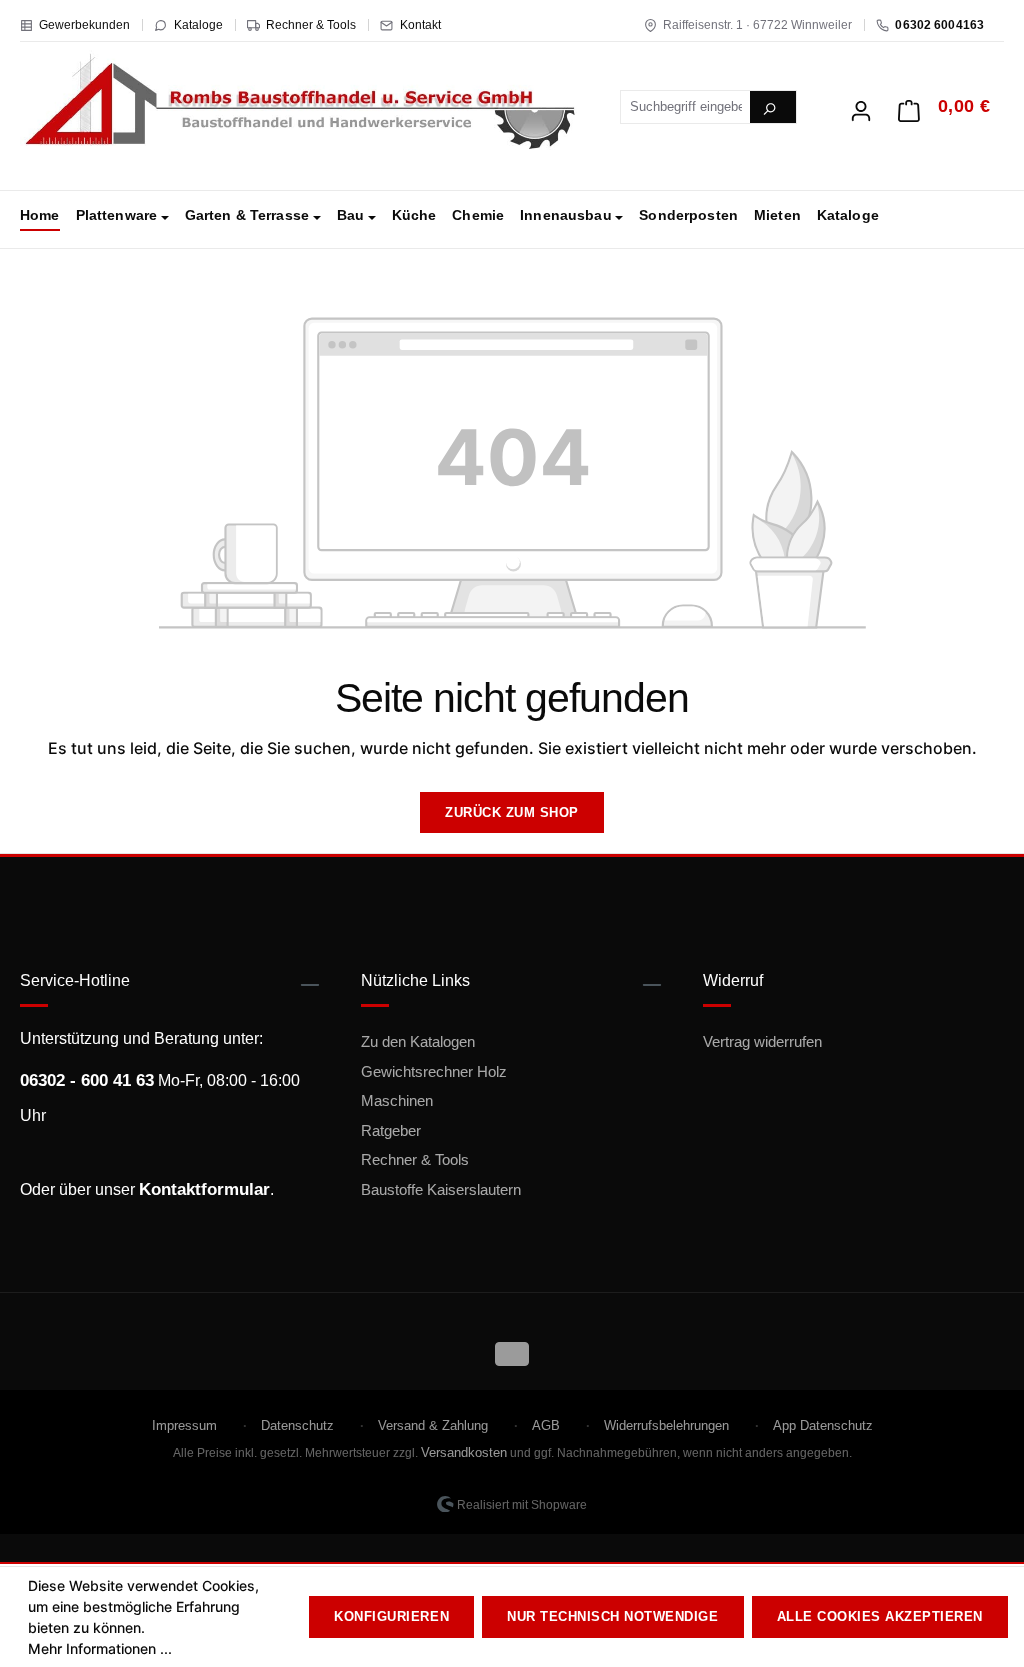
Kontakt (420, 25)
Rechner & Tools (311, 25)
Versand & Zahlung (433, 1425)
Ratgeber (391, 1130)
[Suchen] (773, 107)
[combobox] (686, 107)
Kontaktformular (204, 1189)
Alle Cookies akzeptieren (880, 1616)
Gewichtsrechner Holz (434, 1071)
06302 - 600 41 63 (87, 1080)
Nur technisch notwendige (612, 1616)
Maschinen (397, 1100)
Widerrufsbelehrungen (666, 1425)
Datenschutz (297, 1425)
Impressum (184, 1425)
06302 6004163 (939, 25)
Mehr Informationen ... (100, 1648)
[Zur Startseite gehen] (300, 103)
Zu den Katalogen (418, 1041)
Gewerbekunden (84, 25)
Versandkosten (464, 1452)
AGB (546, 1425)
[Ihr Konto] (861, 105)
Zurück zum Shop (512, 812)
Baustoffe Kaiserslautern (441, 1189)
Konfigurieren (391, 1616)
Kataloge (198, 25)
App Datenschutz (823, 1425)
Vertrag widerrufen (762, 1041)
